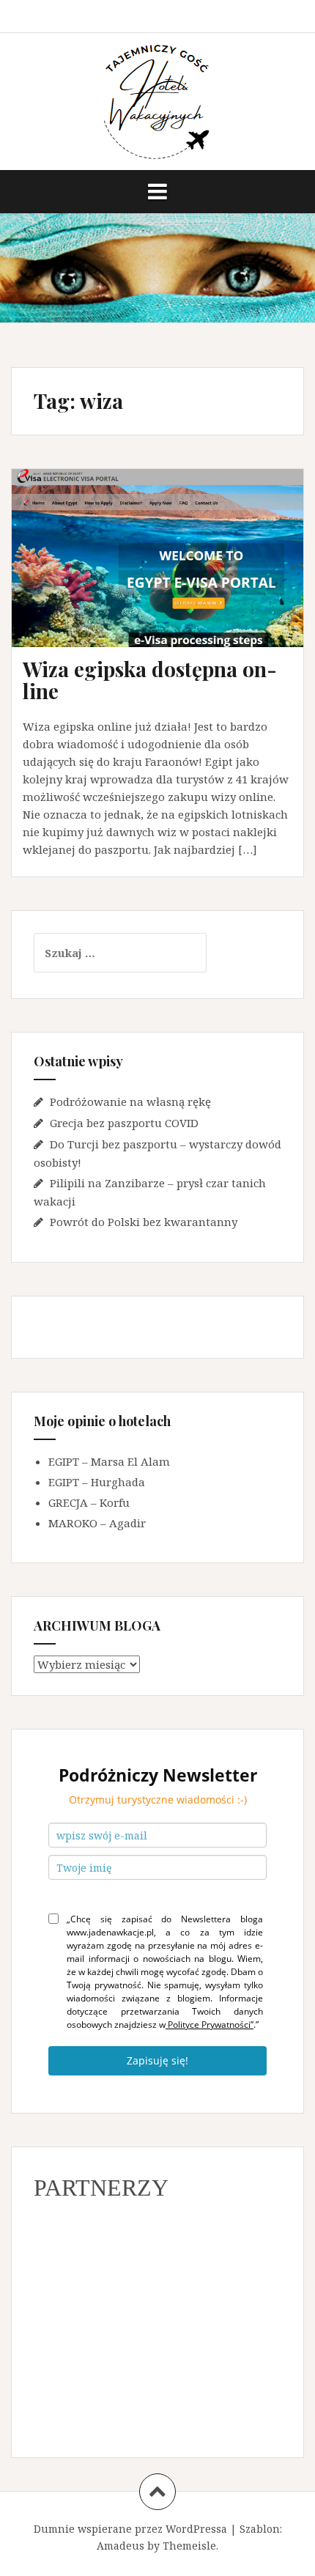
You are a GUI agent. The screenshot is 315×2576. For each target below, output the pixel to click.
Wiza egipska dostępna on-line (150, 680)
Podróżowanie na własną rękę (130, 1101)
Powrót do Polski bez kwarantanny (144, 1222)
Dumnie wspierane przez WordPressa (130, 2529)
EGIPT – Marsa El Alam (109, 1461)
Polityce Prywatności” (210, 2025)
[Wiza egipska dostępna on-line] (166, 577)
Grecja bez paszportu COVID (124, 1123)
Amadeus (121, 2546)
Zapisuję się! (157, 2060)
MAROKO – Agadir (97, 1523)
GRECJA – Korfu (89, 1502)
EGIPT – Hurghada (97, 1482)
